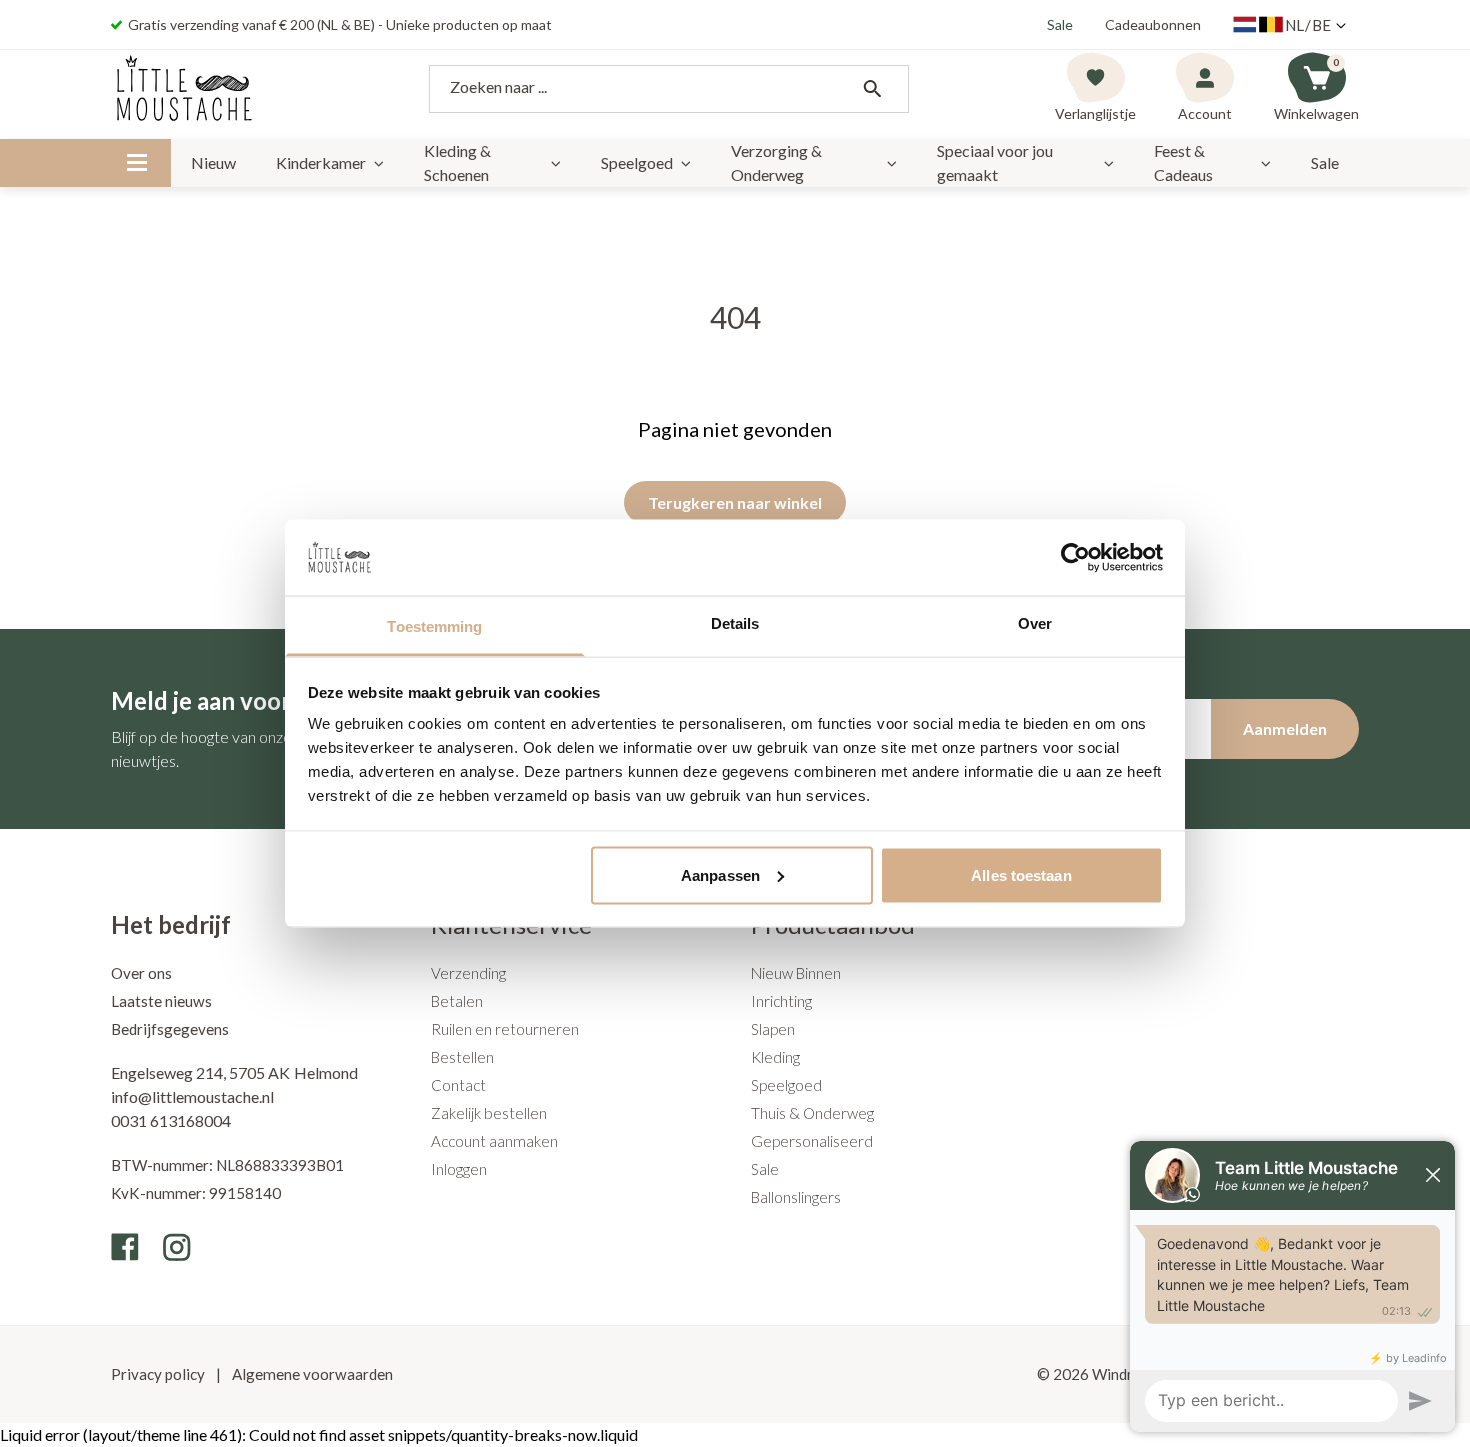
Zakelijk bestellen (489, 1113)
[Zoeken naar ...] (872, 89)
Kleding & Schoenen (457, 162)
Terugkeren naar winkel (735, 502)
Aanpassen (720, 874)
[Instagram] (177, 1247)
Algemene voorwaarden (311, 1374)
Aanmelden (1285, 728)
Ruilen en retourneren (505, 1029)
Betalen (457, 1001)
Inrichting (781, 1001)
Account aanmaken (494, 1141)
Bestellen (462, 1057)
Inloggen (459, 1169)
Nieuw (213, 162)
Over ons (141, 973)
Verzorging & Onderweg (776, 162)
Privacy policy (159, 1374)
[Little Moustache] (184, 89)
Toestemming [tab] (434, 626)
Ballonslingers (796, 1197)
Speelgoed (637, 162)
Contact (458, 1085)
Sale (1060, 24)
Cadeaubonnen (1153, 24)
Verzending (468, 973)
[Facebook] (125, 1247)
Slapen (773, 1029)
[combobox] (669, 89)
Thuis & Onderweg (812, 1113)
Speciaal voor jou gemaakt (995, 162)
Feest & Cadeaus (1183, 162)
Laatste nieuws (161, 1001)
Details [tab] (735, 623)
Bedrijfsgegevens (170, 1029)
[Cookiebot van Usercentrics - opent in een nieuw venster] (1075, 557)
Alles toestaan (1021, 874)
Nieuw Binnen (796, 973)
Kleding (775, 1057)
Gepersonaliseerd (812, 1141)
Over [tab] (1035, 623)
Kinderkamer (321, 162)
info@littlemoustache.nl (192, 1096)
